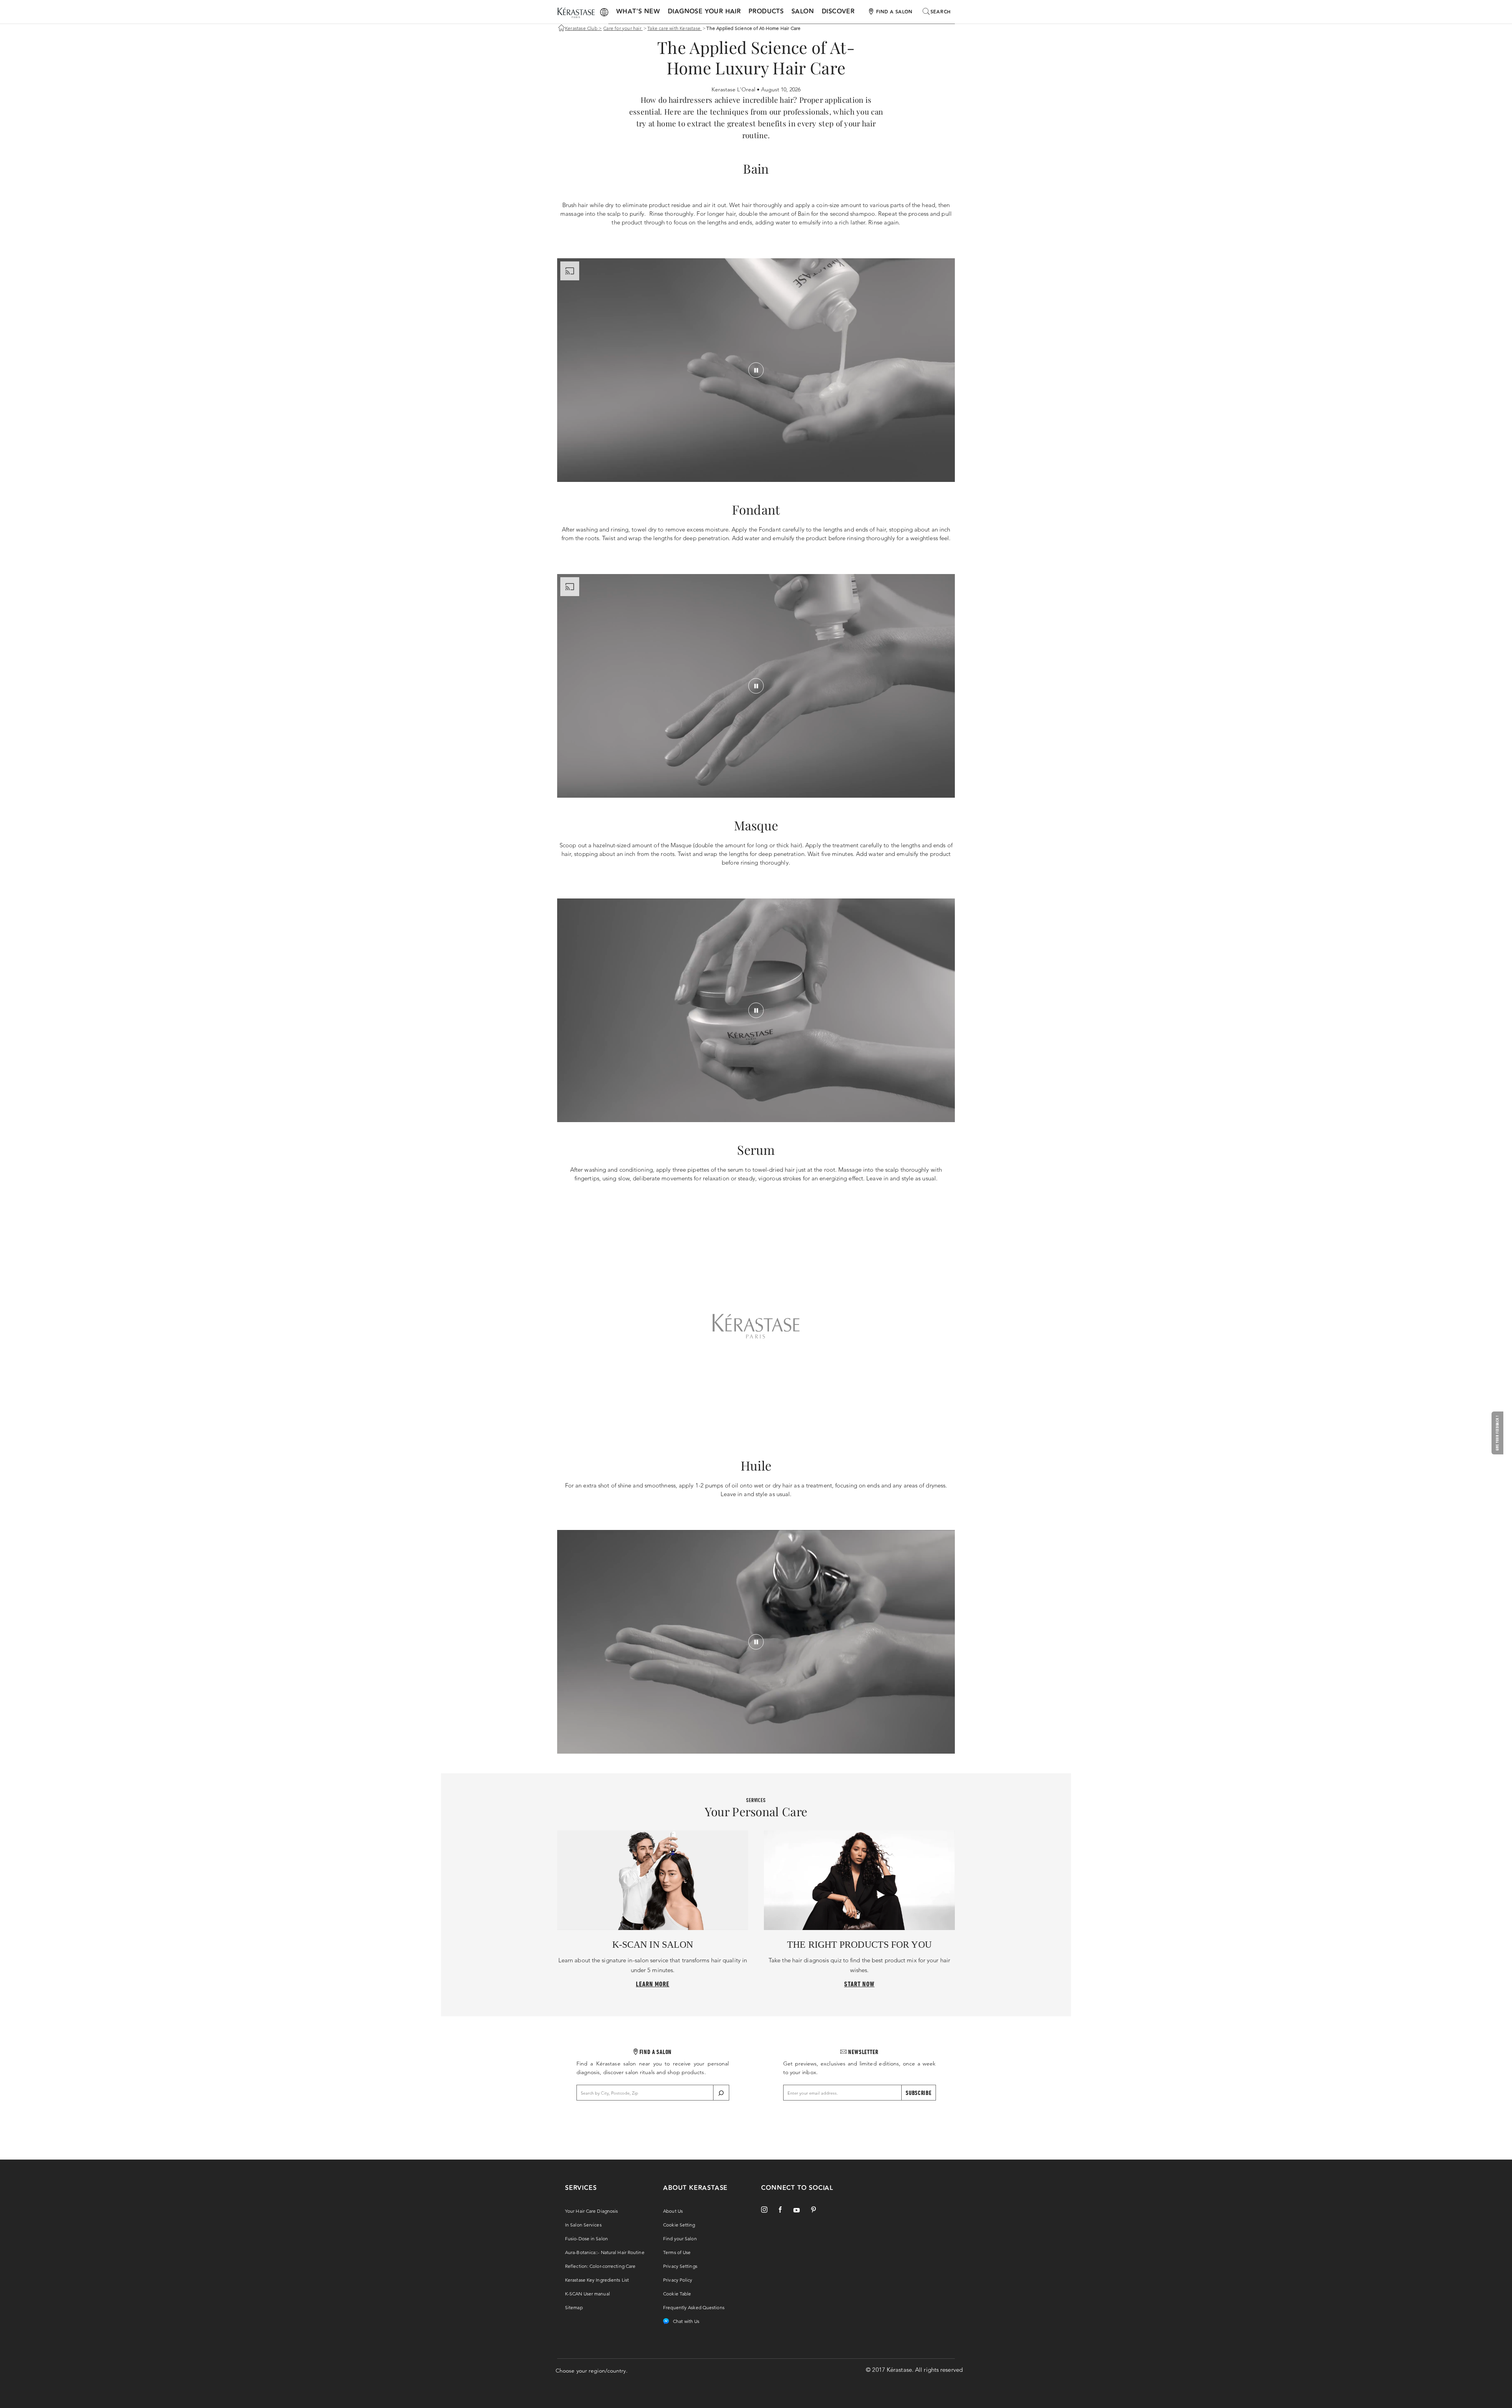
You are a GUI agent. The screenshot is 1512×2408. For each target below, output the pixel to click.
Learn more (653, 1984)
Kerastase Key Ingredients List (597, 2280)
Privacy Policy (678, 2280)
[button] (1499, 1433)
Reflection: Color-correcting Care (600, 2266)
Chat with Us (686, 2321)
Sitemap (574, 2307)
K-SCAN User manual (587, 2294)
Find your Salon (680, 2239)
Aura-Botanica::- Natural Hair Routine (605, 2252)
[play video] (756, 370)
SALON (803, 12)
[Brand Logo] (576, 13)
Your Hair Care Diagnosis (591, 2211)
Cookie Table (677, 2294)
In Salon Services (583, 2225)
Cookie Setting (679, 2225)
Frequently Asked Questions (694, 2307)
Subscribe (918, 2093)
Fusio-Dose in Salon (586, 2239)
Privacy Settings (680, 2266)
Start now (859, 1984)
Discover (838, 12)
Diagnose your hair (704, 12)
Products (766, 12)
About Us (673, 2211)
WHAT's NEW (638, 12)
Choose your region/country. (592, 2371)
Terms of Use (677, 2252)
